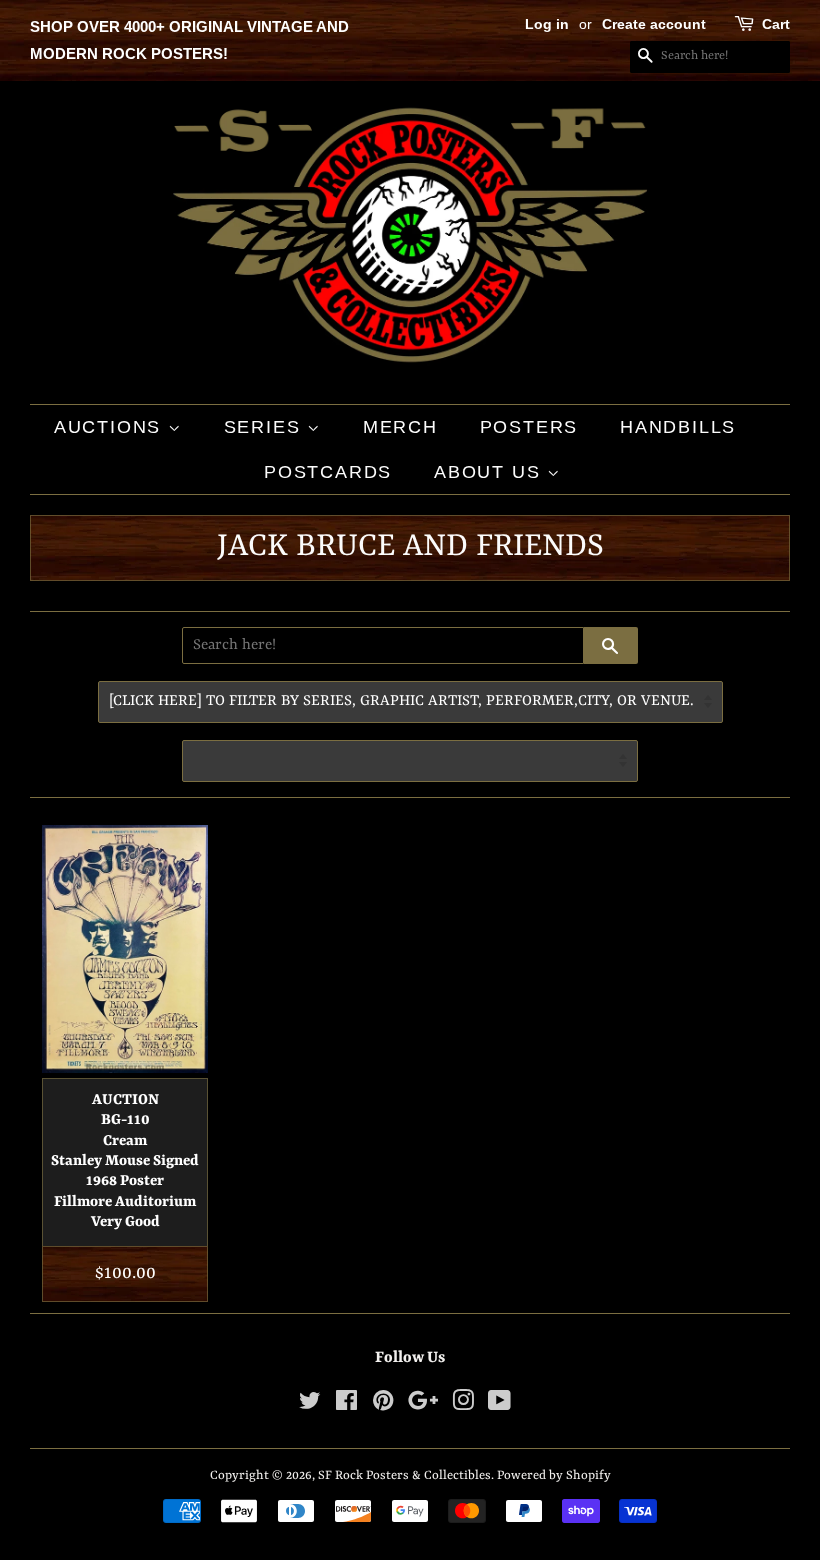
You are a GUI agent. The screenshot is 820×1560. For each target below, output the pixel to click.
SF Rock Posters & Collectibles (404, 1475)
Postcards (328, 472)
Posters (529, 427)
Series (266, 427)
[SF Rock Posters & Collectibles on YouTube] (499, 1405)
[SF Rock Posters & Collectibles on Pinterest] (383, 1405)
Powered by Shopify (554, 1475)
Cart (776, 24)
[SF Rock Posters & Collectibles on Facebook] (346, 1405)
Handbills (678, 427)
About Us (490, 472)
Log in (547, 24)
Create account (654, 24)
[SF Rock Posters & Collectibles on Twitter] (310, 1405)
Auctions (111, 427)
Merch (400, 427)
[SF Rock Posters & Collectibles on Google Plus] (423, 1405)
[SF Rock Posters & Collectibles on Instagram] (463, 1405)
